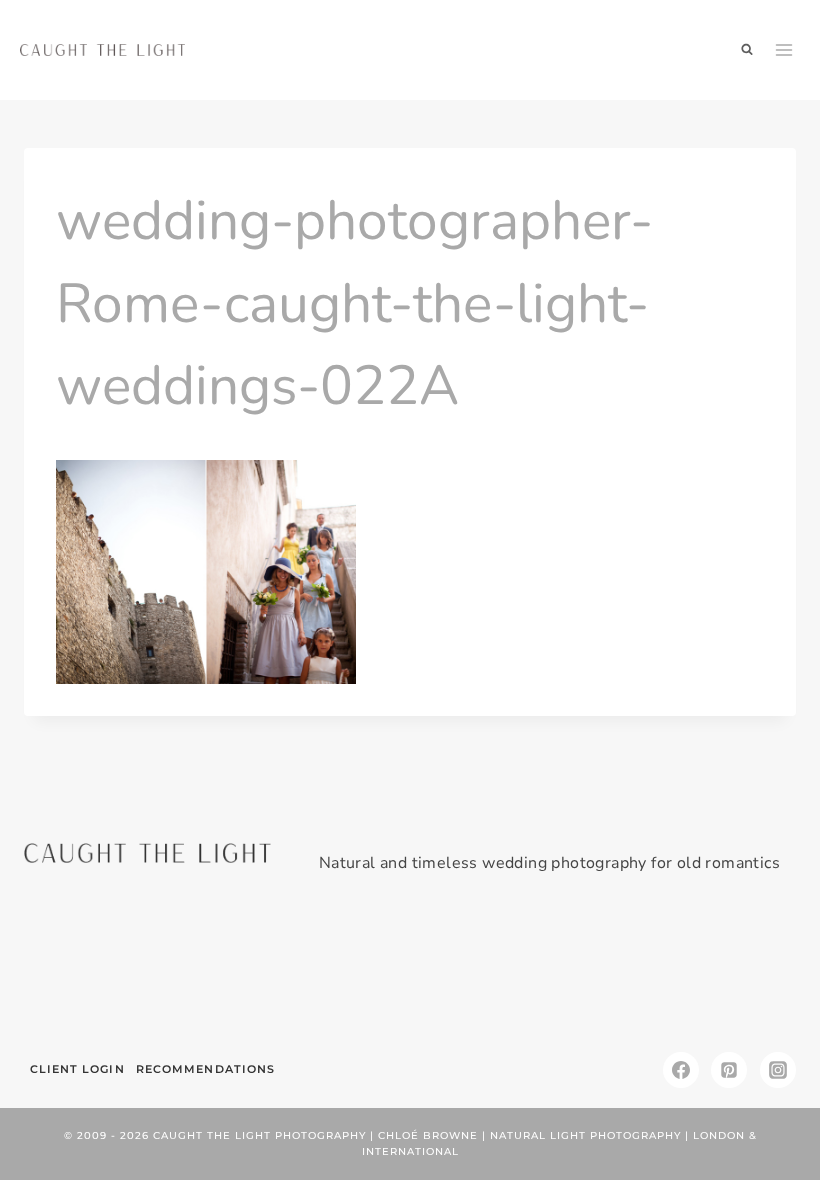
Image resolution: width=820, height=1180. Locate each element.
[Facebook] (681, 1070)
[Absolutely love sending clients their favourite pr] (345, 970)
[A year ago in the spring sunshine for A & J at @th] (605, 970)
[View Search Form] (747, 50)
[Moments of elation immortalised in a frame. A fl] (736, 970)
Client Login (77, 1069)
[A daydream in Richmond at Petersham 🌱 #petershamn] (84, 970)
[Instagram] (778, 1070)
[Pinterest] (729, 1070)
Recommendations (206, 1069)
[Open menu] (784, 50)
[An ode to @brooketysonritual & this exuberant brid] (214, 970)
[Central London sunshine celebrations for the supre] (475, 970)
